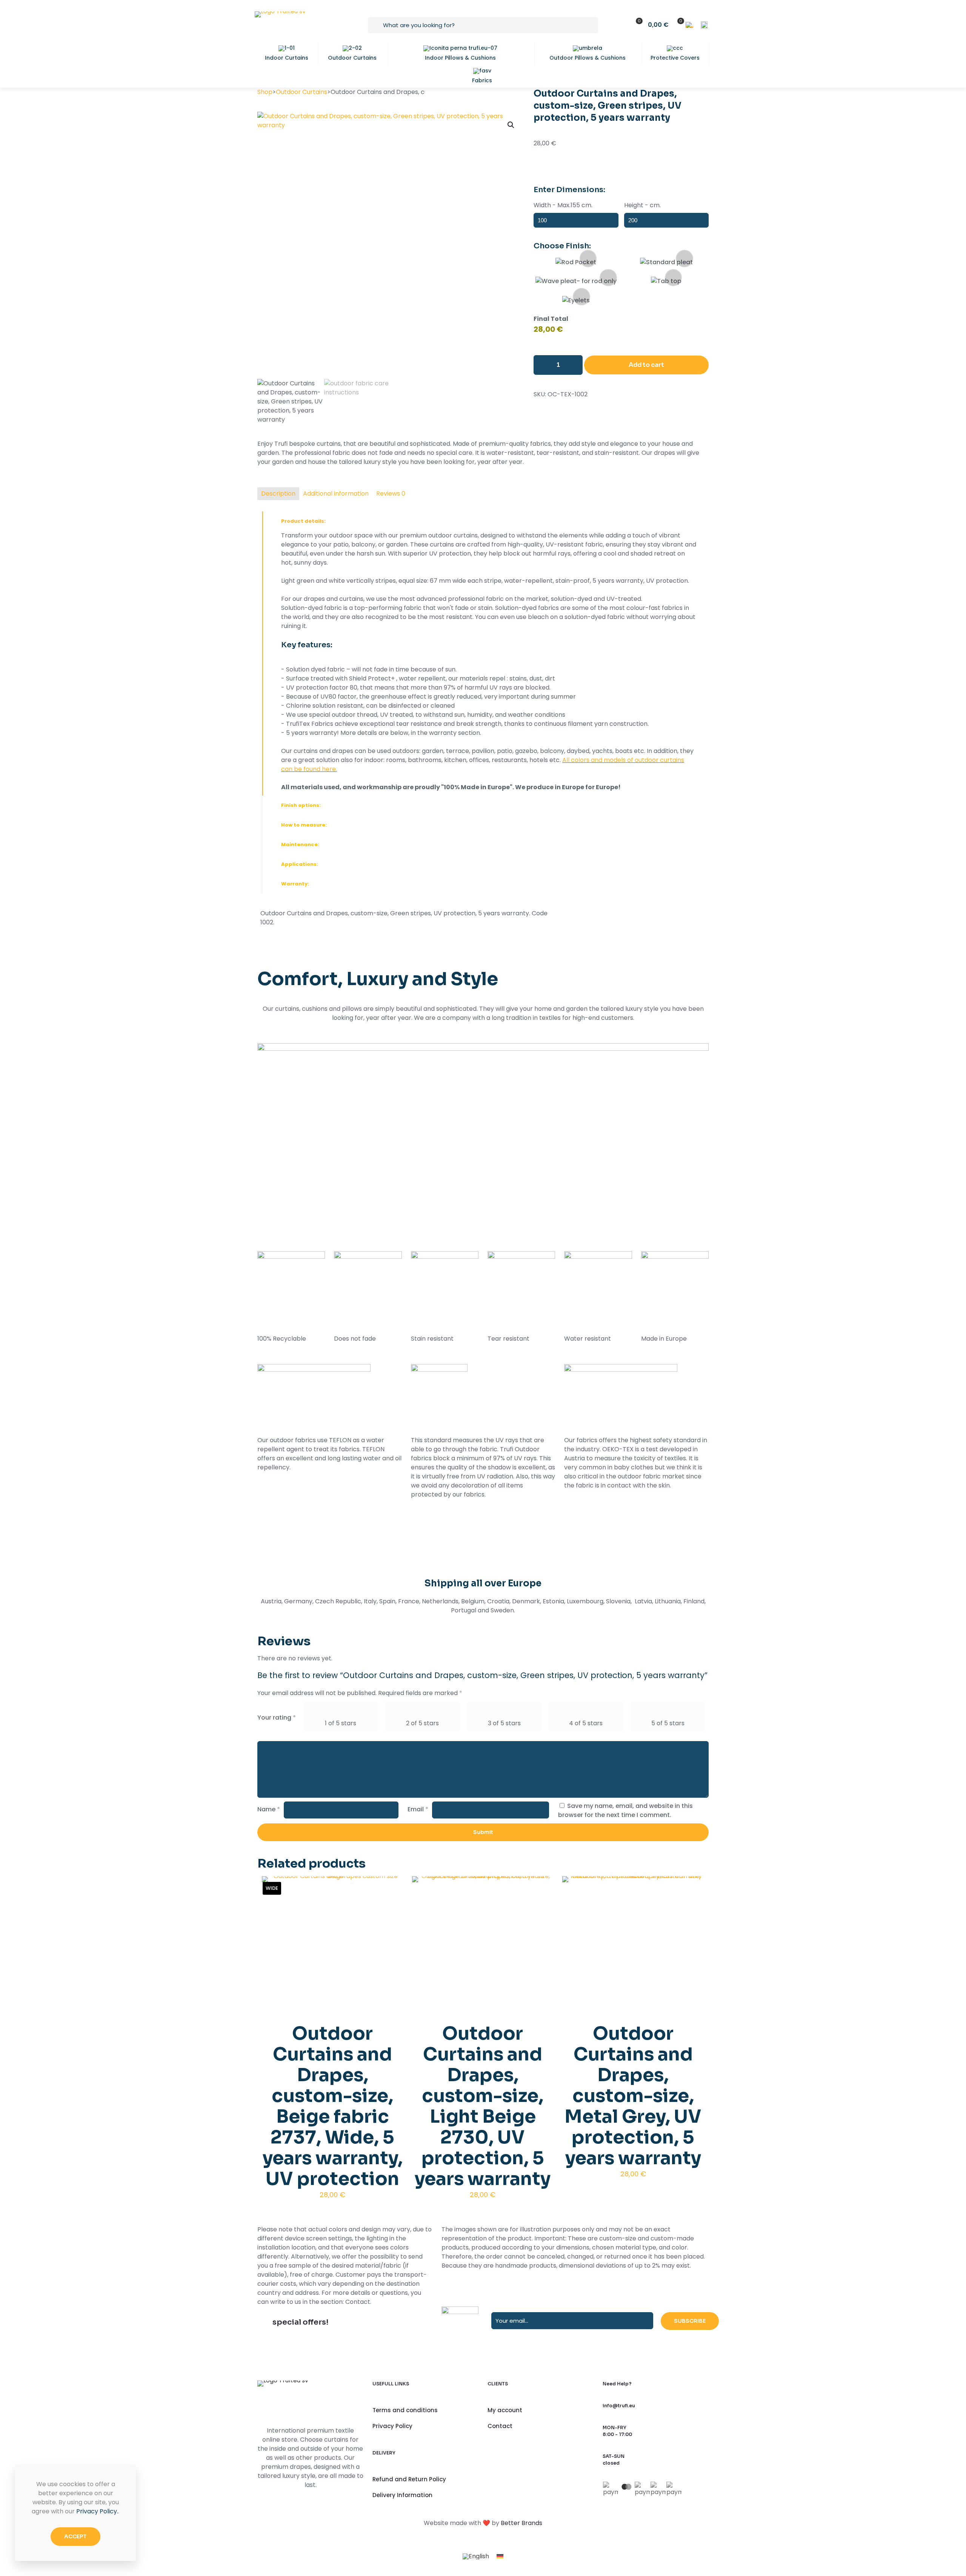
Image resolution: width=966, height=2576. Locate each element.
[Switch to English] (476, 2557)
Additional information (336, 493)
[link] (483, 654)
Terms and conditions (405, 2410)
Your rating (277, 1718)
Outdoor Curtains (301, 92)
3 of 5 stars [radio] (504, 1723)
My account (505, 2410)
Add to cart (646, 365)
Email (418, 1809)
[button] (511, 125)
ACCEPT (75, 2536)
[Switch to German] (500, 2557)
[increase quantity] (574, 365)
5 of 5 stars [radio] (668, 1723)
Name (269, 1809)
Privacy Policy (392, 2426)
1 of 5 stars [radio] (341, 1723)
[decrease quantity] (542, 365)
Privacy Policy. (97, 2511)
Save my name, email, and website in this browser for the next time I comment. (625, 1810)
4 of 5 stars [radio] (586, 1723)
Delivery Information (402, 2495)
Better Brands (521, 2523)
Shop (265, 92)
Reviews (391, 493)
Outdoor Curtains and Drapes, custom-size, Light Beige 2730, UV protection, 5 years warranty (483, 2106)
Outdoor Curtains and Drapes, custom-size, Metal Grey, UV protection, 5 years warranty (633, 2096)
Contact (500, 2426)
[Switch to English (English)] (704, 25)
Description (278, 493)
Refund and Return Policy (409, 2479)
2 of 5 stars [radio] (422, 1723)
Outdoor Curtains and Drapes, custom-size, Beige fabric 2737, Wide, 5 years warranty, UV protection (333, 2106)
